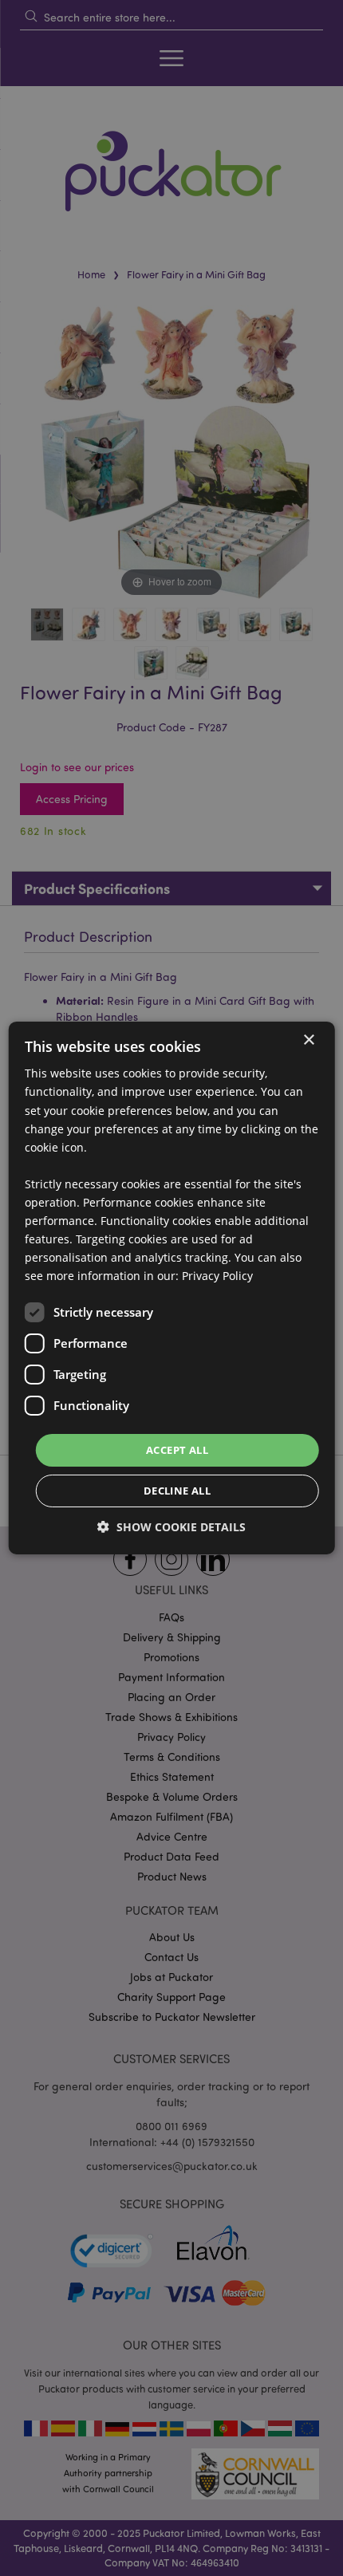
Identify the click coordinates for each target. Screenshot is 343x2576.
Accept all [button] (177, 1449)
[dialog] (172, 1288)
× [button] (308, 1040)
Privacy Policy (217, 1276)
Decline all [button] (177, 1491)
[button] (171, 1527)
